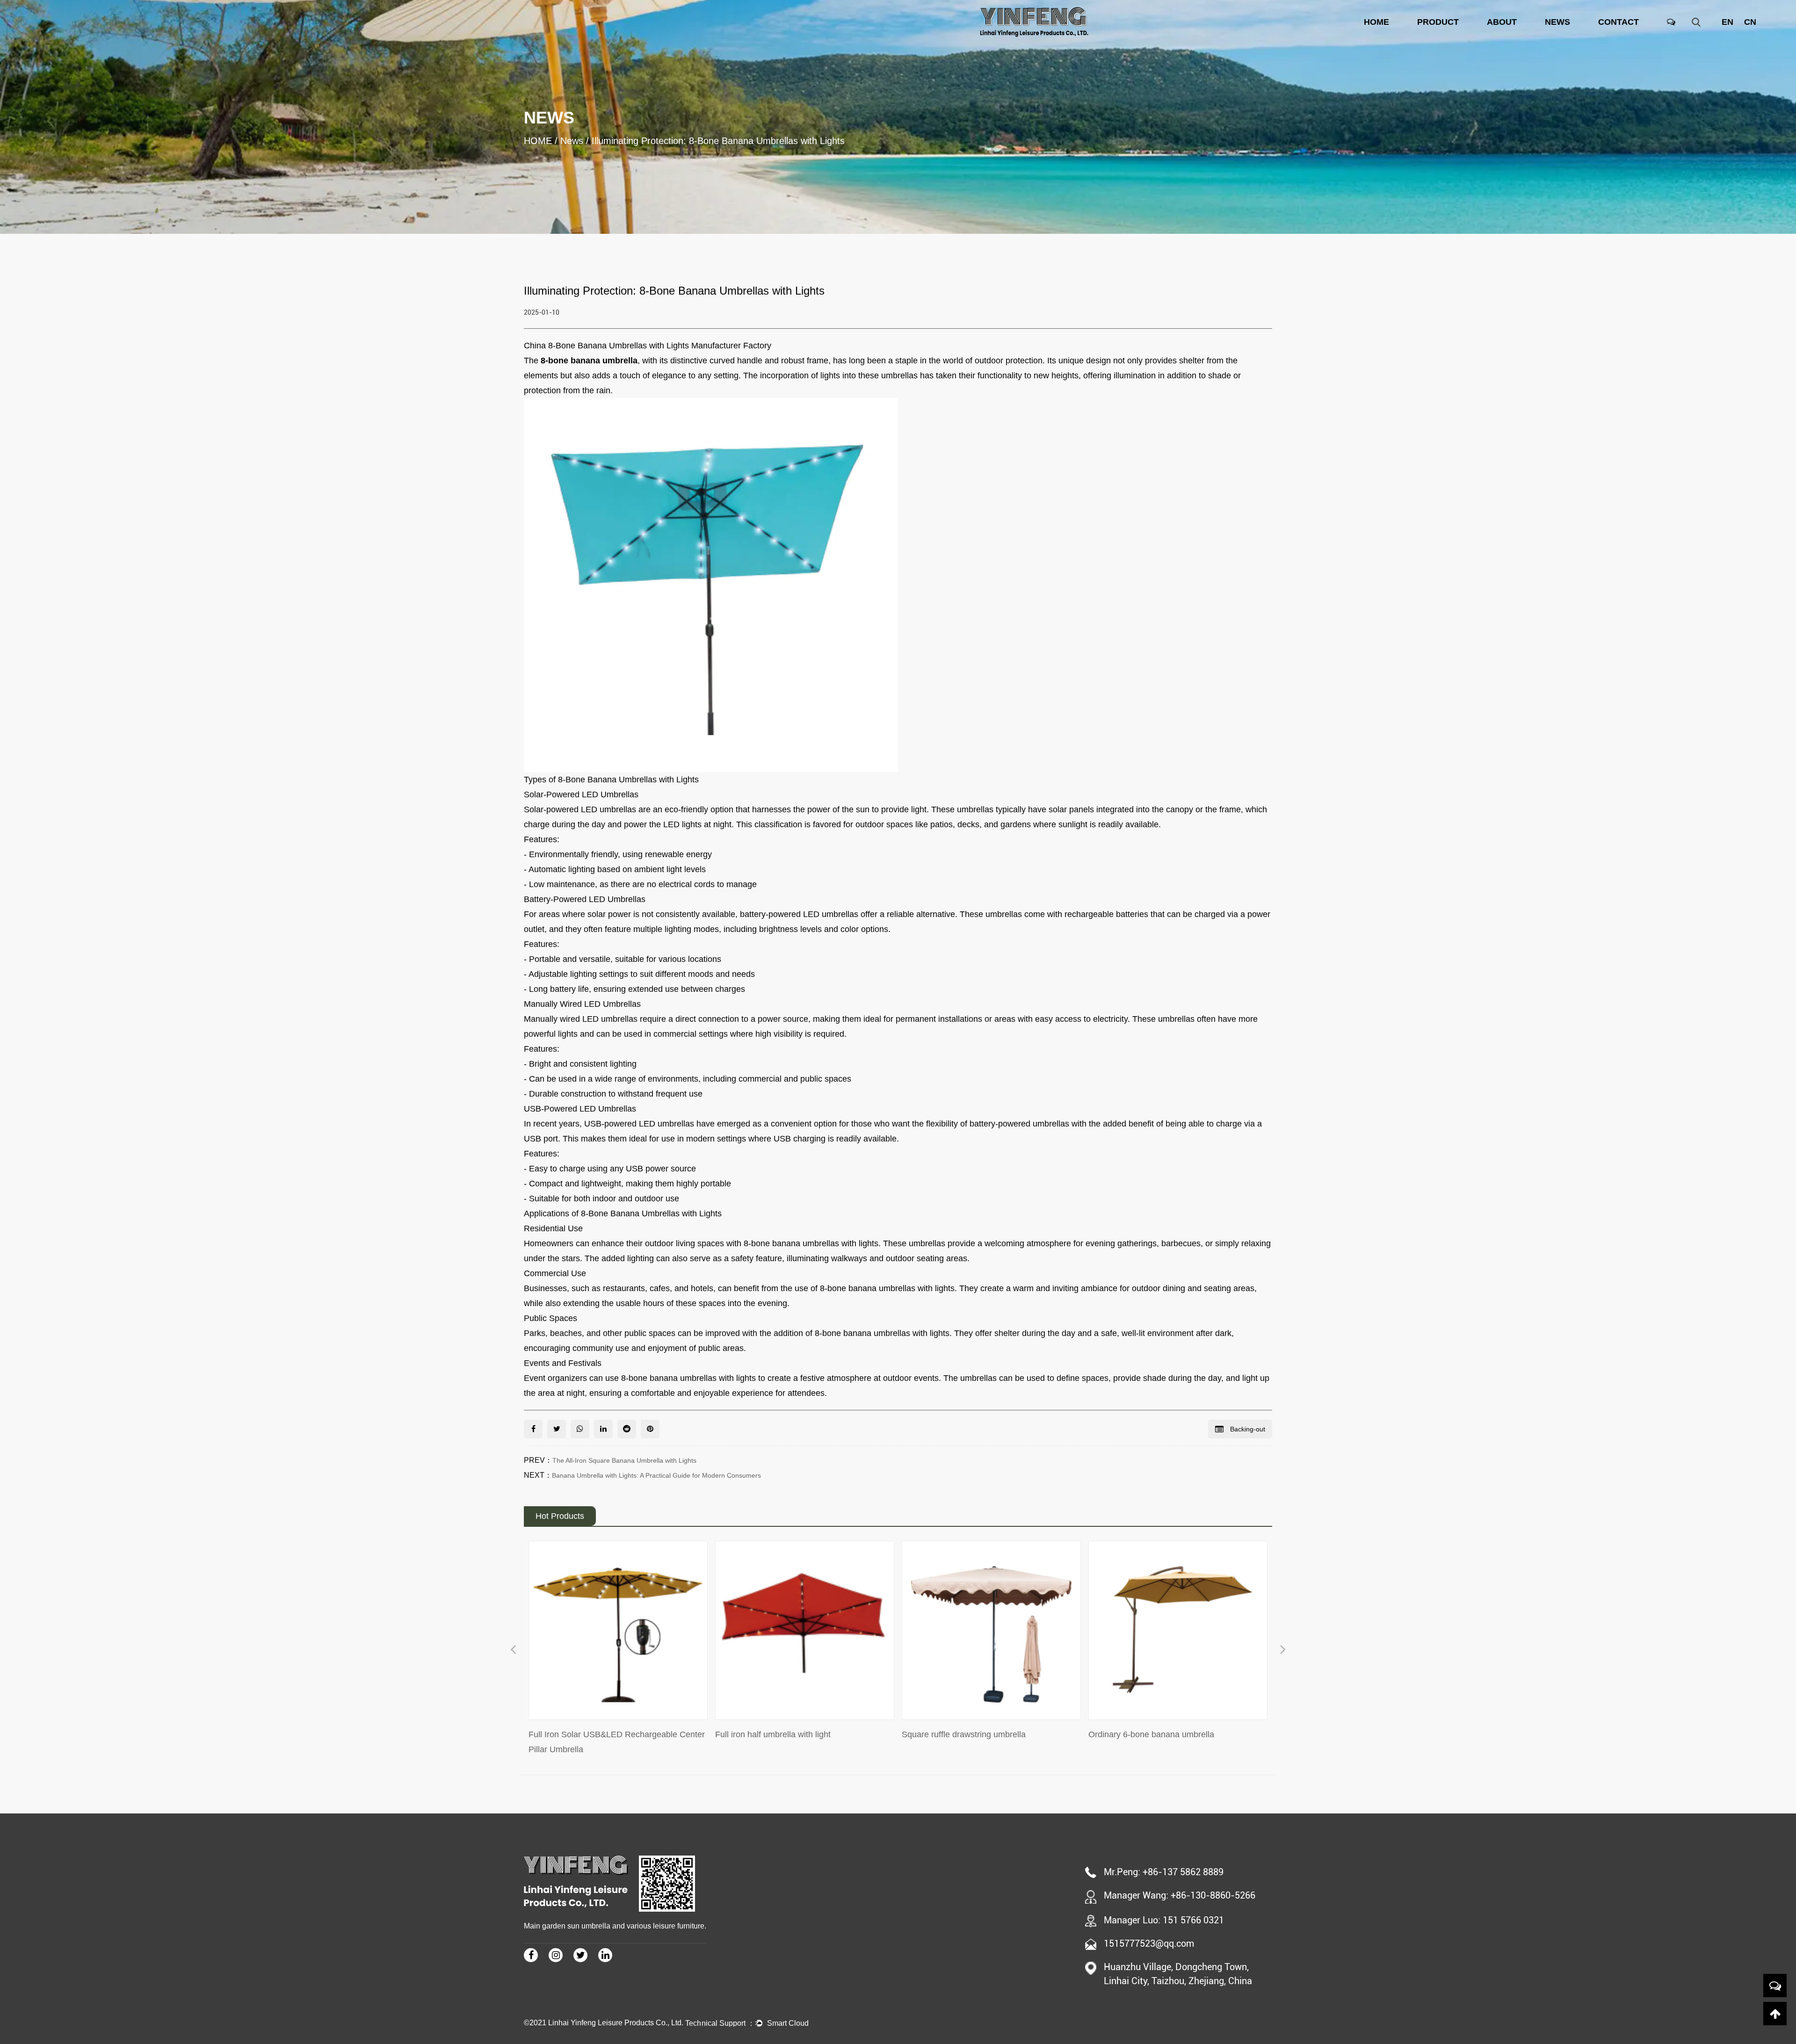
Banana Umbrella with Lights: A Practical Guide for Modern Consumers (656, 1475)
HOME (1376, 22)
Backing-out (1247, 1429)
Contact (1619, 22)
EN (1727, 22)
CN (1750, 22)
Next (1283, 1651)
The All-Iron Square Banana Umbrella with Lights (624, 1460)
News (1557, 22)
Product (1438, 22)
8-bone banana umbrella (589, 361)
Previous (513, 1651)
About (1502, 22)
